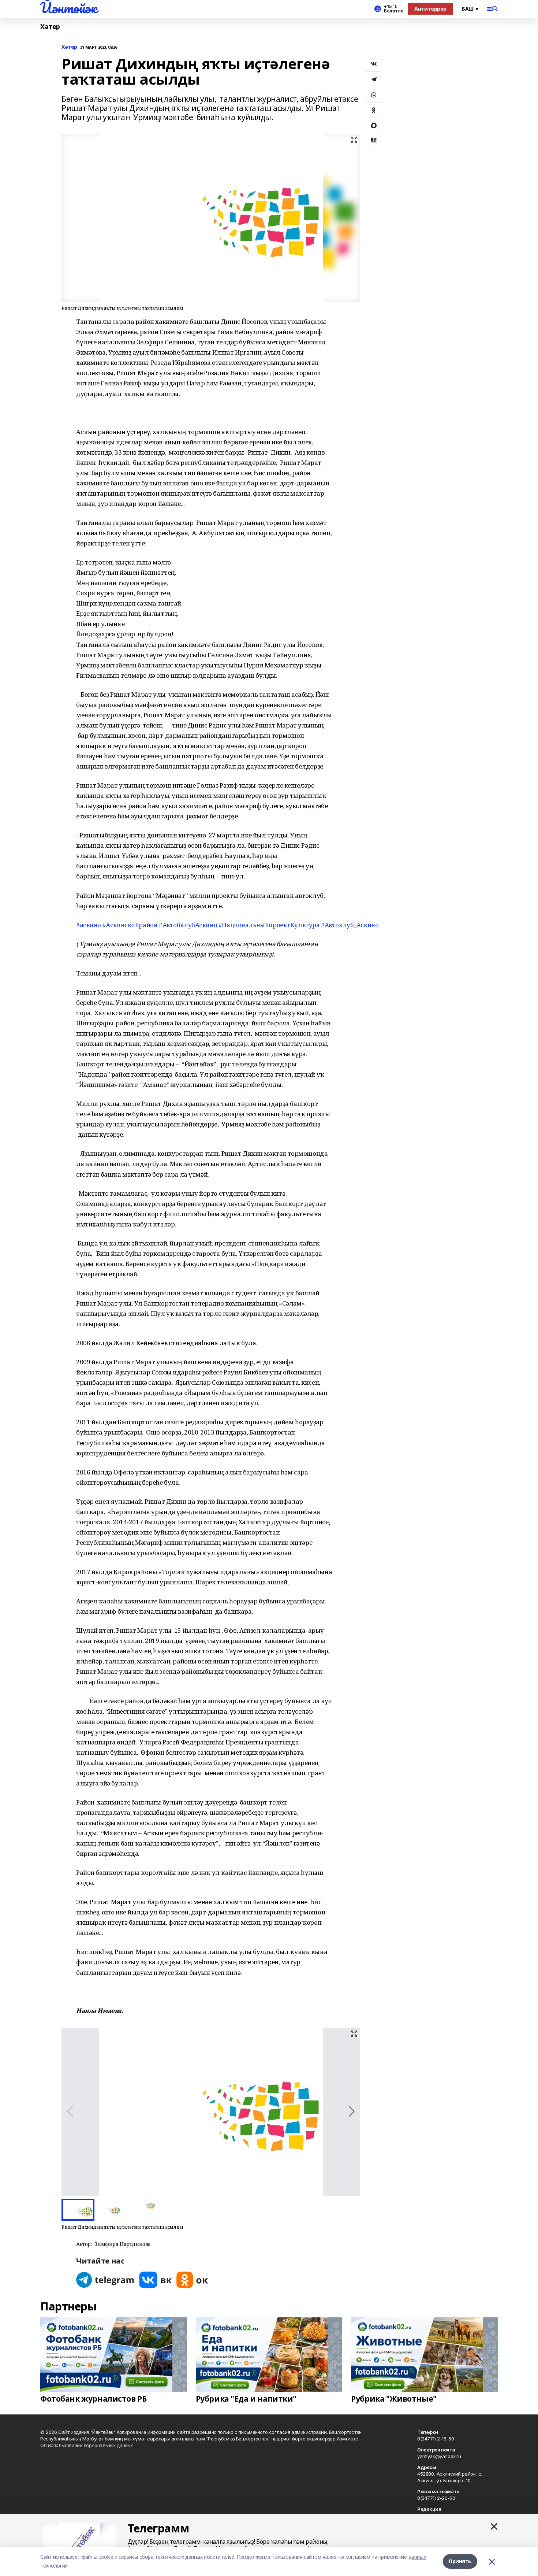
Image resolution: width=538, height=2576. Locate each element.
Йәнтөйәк (69, 8)
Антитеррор (430, 9)
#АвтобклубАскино (188, 925)
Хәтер (50, 27)
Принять (460, 2561)
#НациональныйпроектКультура (269, 925)
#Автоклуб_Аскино (350, 925)
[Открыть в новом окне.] (105, 2280)
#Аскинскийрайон (130, 925)
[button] (352, 2111)
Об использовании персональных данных (87, 2445)
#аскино (89, 925)
